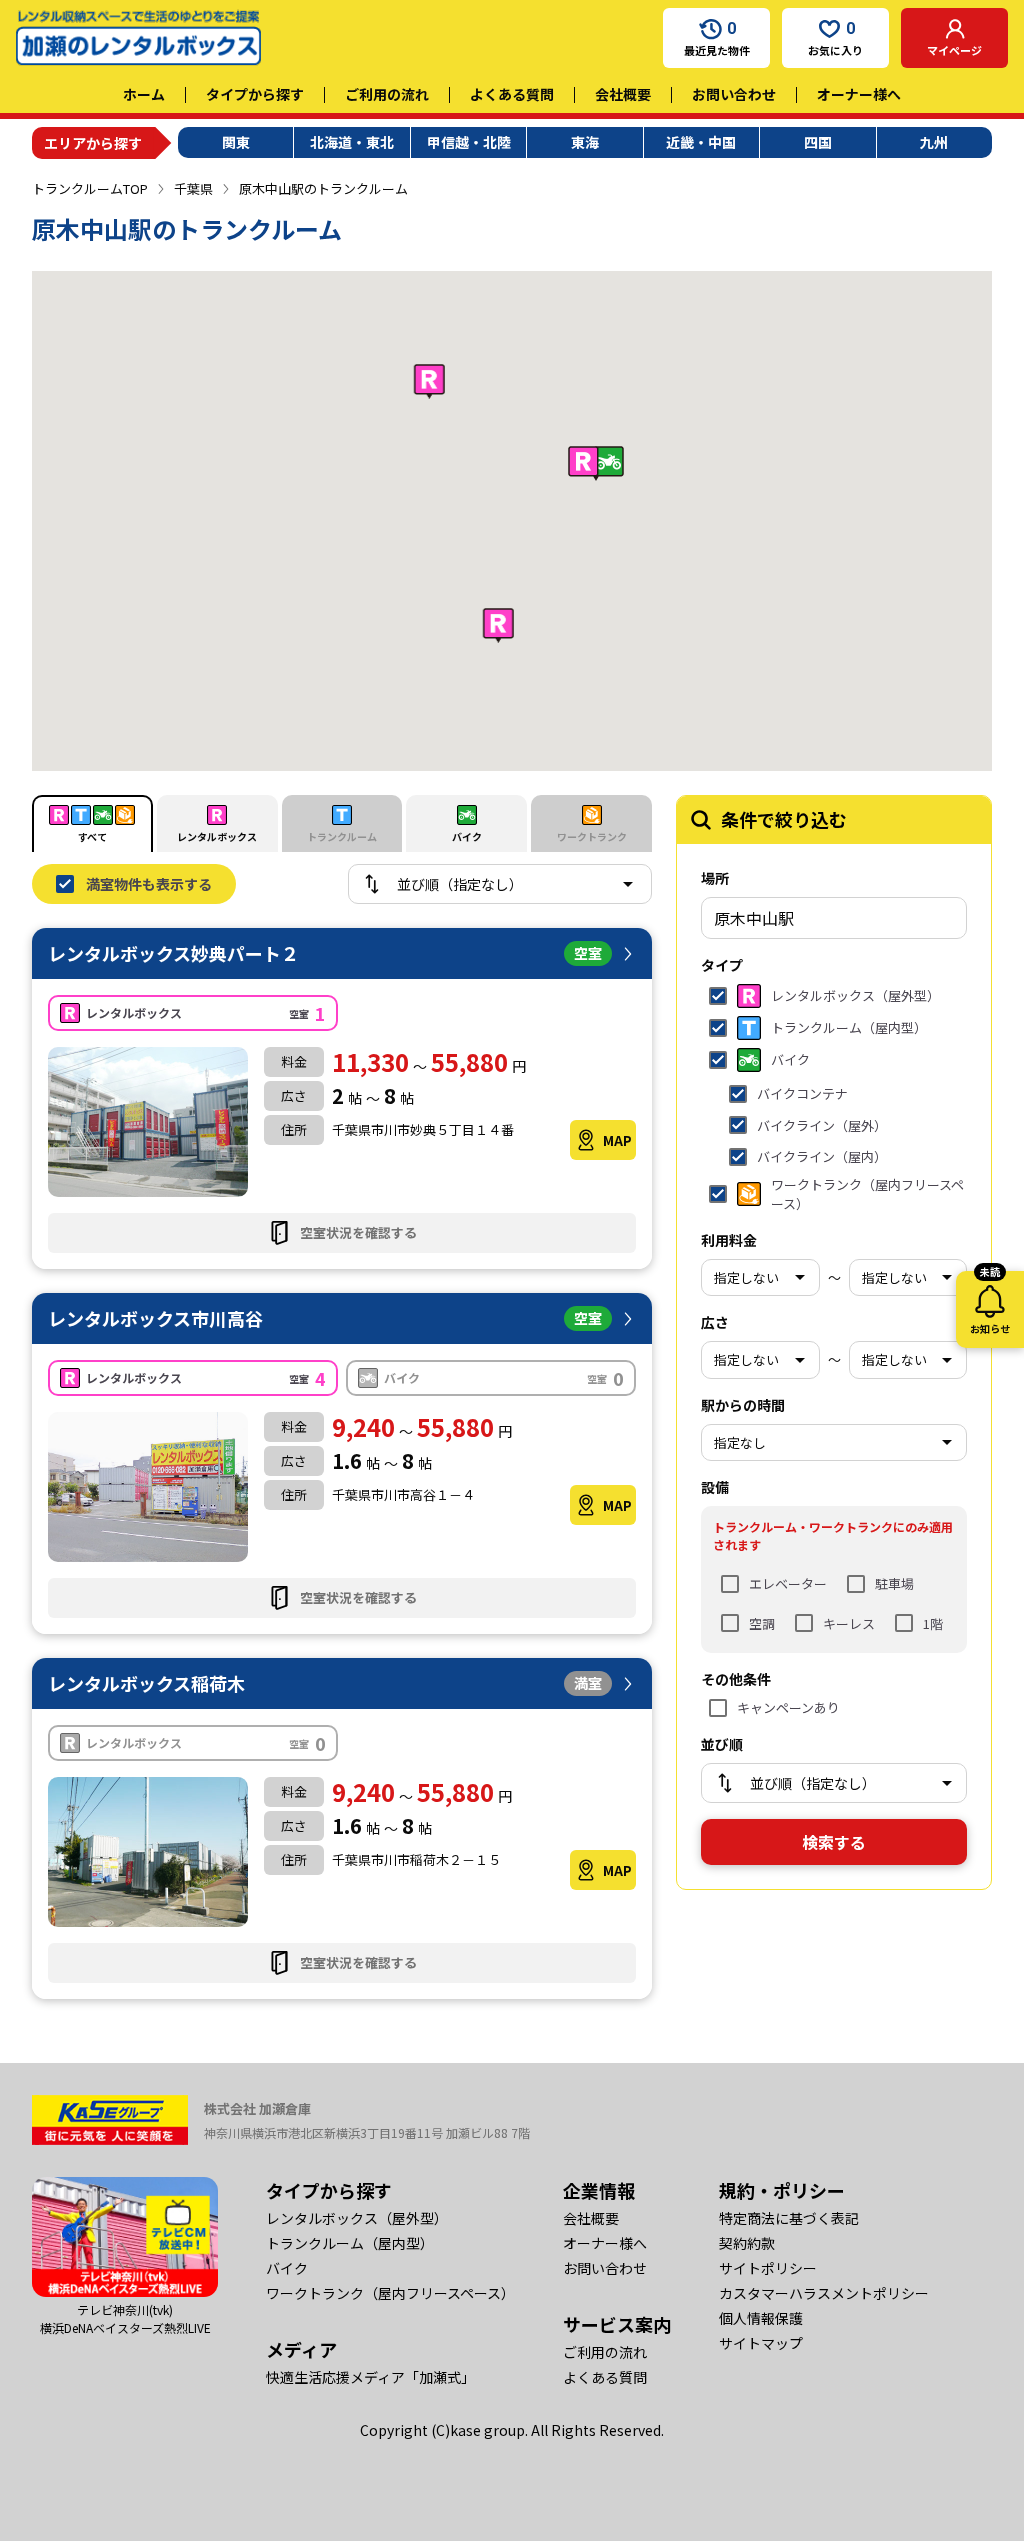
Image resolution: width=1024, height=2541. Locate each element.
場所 (715, 878)
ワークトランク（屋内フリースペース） (390, 2293)
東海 (585, 142)
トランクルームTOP (90, 188)
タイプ (722, 965)
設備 (715, 1487)
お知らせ (990, 1303)
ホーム (144, 94)
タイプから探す (255, 94)
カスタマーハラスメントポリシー (824, 2293)
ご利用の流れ (387, 94)
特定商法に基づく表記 (789, 2218)
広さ (715, 1322)
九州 (934, 142)
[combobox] (834, 918)
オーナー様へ (859, 94)
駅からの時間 (743, 1405)
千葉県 (193, 188)
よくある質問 (512, 94)
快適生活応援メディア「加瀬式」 (370, 2377)
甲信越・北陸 (469, 142)
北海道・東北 (352, 142)
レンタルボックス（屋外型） (357, 2218)
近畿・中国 (701, 142)
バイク (287, 2268)
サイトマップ (761, 2343)
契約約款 (747, 2243)
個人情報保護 (761, 2318)
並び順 (722, 1744)
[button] (498, 625)
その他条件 (736, 1679)
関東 (236, 142)
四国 (818, 142)
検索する (834, 1842)
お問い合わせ (734, 94)
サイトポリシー (768, 2268)
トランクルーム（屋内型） (350, 2243)
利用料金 (729, 1240)
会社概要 (623, 94)
